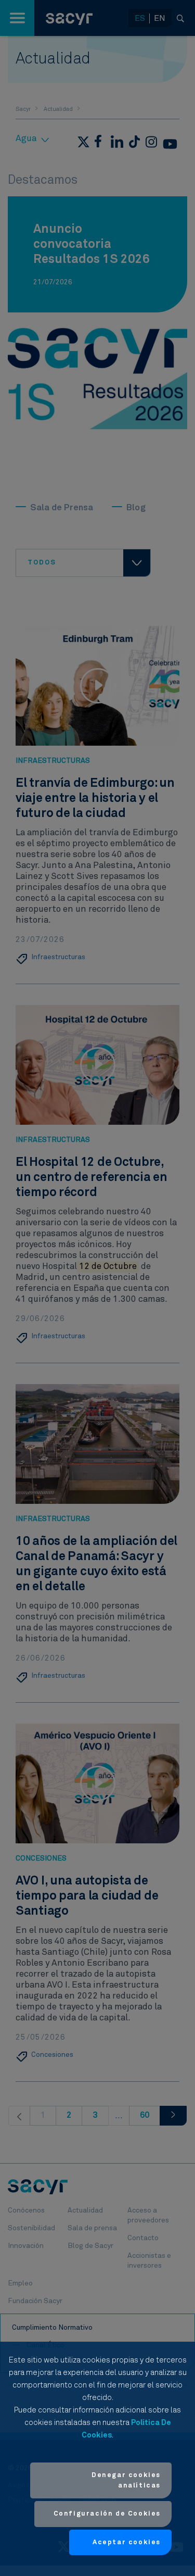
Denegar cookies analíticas (126, 2480)
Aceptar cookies (127, 2542)
